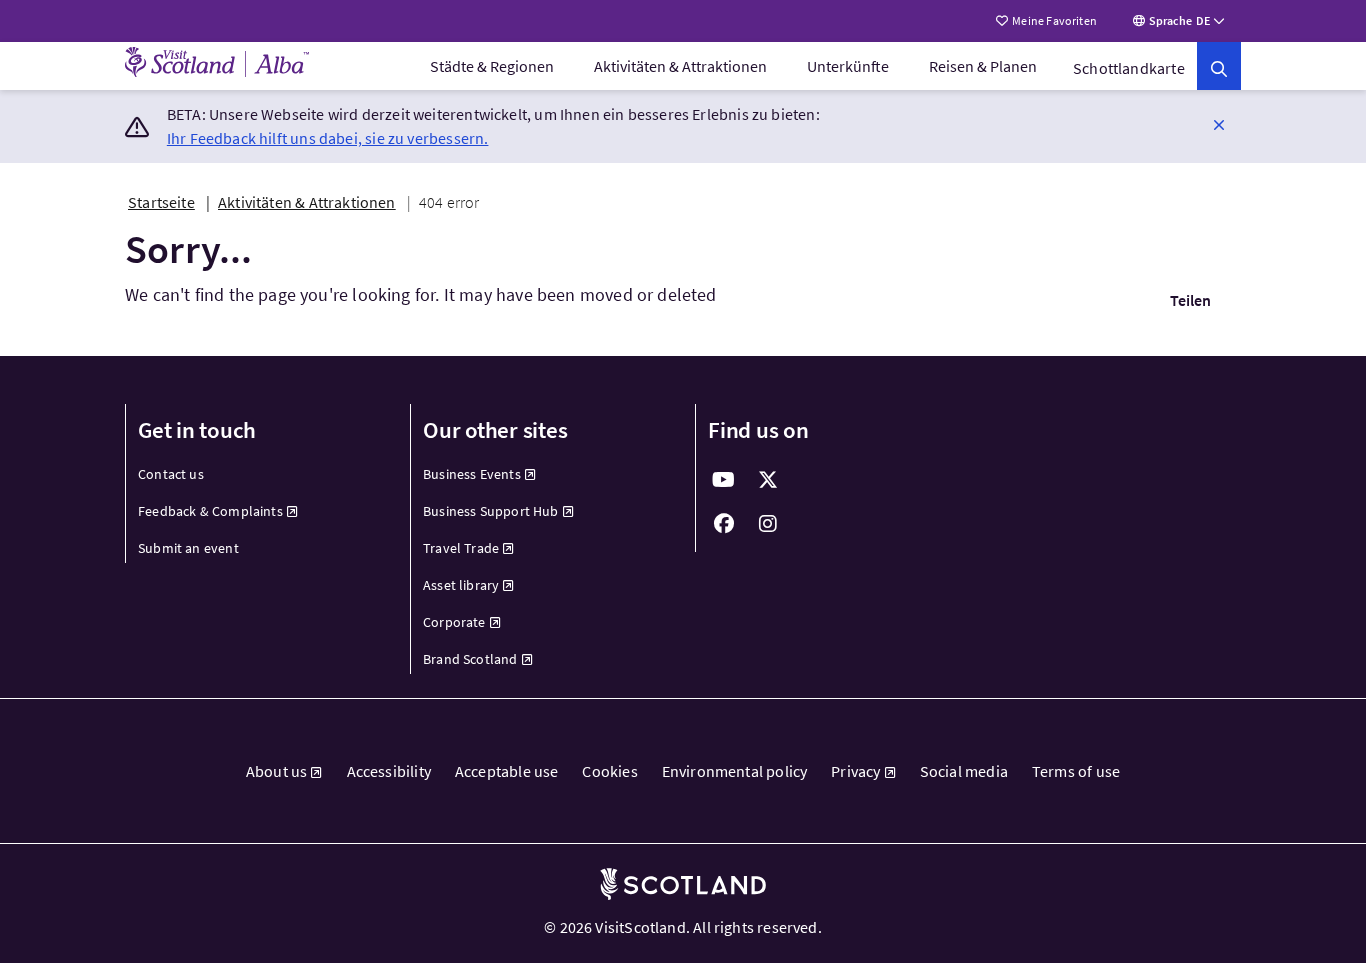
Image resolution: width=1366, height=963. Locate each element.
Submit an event (188, 548)
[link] (1219, 66)
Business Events (472, 474)
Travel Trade (461, 548)
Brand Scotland (470, 659)
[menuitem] (492, 66)
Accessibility (389, 771)
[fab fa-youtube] (724, 480)
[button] (1219, 124)
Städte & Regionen (492, 66)
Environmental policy (735, 771)
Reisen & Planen (983, 66)
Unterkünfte (848, 66)
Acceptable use (507, 771)
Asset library (461, 585)
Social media (964, 771)
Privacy (855, 771)
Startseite (161, 202)
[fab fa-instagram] (768, 524)
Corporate (454, 622)
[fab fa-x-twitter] (768, 480)
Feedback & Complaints (210, 511)
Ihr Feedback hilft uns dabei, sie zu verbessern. (328, 138)
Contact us (171, 474)
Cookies (609, 771)
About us (276, 771)
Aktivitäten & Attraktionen (680, 66)
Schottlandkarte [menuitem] (1129, 68)
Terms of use (1076, 771)
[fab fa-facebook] (724, 524)
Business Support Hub (491, 511)
